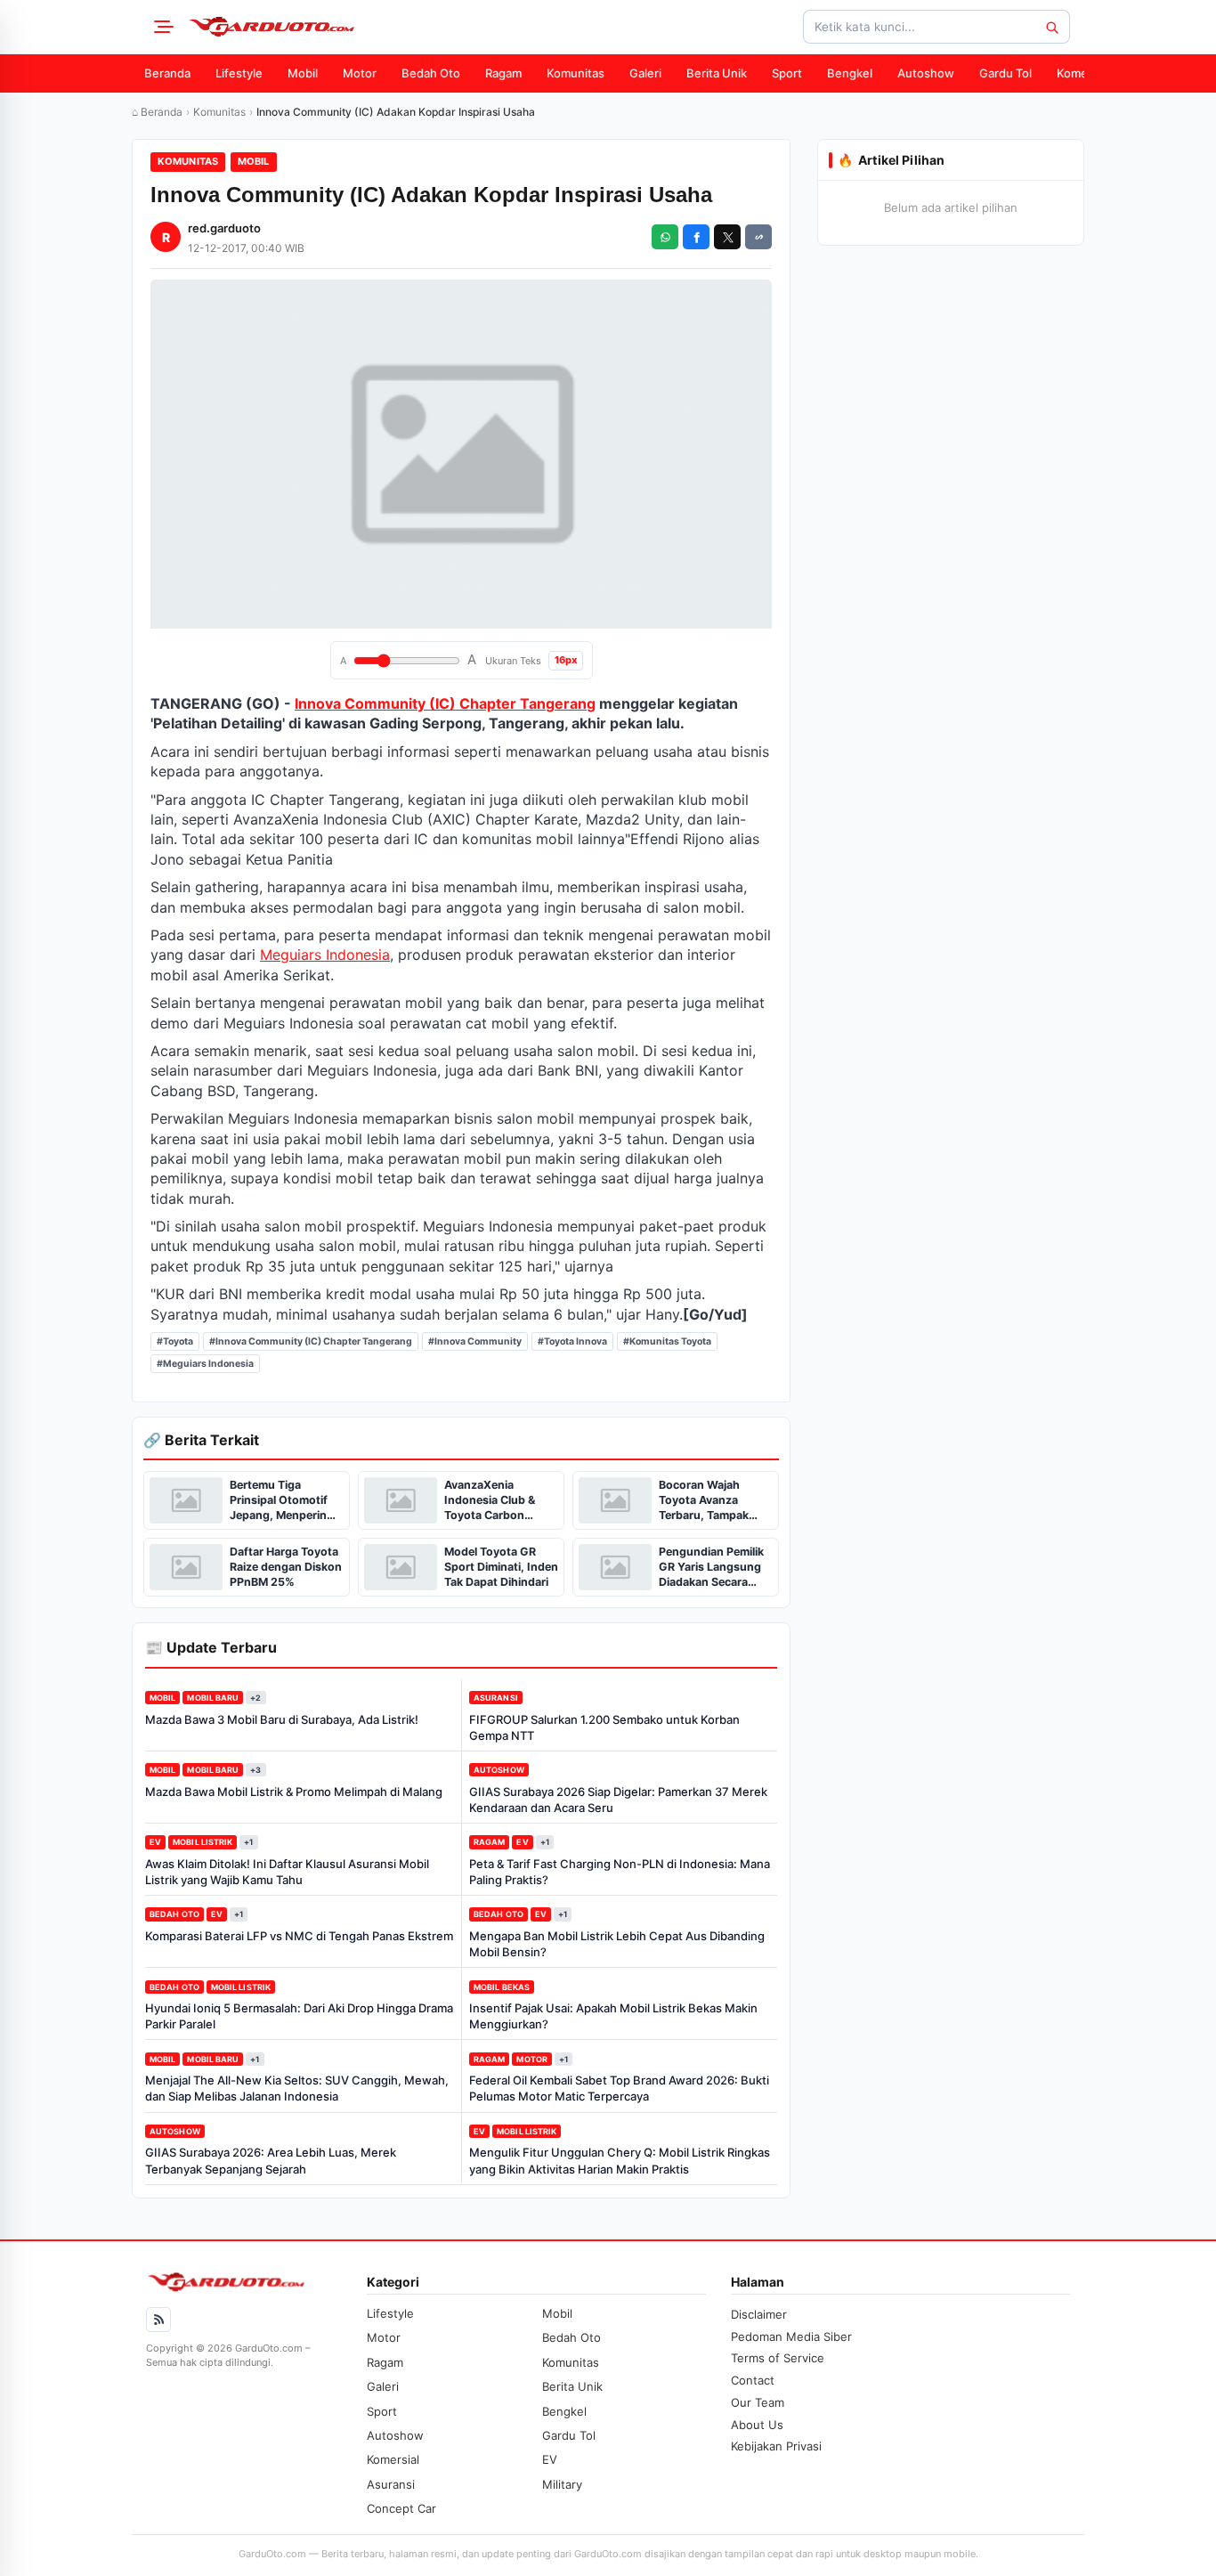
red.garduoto (224, 228)
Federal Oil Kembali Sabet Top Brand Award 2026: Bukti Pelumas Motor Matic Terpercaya (619, 2088)
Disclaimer (759, 2314)
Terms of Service (778, 2358)
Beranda (167, 73)
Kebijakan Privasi (776, 2446)
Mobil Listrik (203, 1842)
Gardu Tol (1005, 73)
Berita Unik (717, 73)
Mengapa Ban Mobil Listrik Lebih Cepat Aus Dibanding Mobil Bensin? (617, 1944)
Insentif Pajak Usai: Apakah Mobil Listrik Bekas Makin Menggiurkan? (613, 2016)
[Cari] (1051, 27)
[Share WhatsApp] (665, 237)
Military (562, 2484)
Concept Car (401, 2508)
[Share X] (727, 237)
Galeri (645, 73)
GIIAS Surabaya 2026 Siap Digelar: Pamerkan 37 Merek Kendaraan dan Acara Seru (618, 1800)
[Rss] (158, 2320)
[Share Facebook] (696, 237)
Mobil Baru (213, 1698)
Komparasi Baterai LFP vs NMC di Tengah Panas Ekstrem (299, 1936)
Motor (360, 73)
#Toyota (175, 1341)
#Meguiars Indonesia (205, 1364)
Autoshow (926, 73)
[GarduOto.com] (272, 27)
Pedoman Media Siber (791, 2336)
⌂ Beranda (157, 112)
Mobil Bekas (502, 1987)
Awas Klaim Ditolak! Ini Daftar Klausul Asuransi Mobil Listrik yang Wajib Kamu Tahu (287, 1872)
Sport (787, 73)
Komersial (1083, 73)
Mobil (303, 73)
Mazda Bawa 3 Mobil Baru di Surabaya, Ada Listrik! (282, 1719)
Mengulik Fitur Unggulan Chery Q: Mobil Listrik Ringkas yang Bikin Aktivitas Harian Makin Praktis (620, 2160)
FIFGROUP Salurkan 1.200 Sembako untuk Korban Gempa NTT (604, 1727)
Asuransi (496, 1698)
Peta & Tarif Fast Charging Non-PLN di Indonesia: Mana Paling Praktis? (620, 1872)
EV (155, 1842)
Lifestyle (239, 73)
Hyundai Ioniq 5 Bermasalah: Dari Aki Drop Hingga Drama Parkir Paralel (299, 2016)
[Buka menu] (161, 27)
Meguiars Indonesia (325, 955)
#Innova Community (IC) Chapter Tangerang (311, 1341)
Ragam (503, 73)
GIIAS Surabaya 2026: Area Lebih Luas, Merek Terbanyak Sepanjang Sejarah (271, 2160)
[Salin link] (758, 237)
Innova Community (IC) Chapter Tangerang (445, 703)
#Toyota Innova (572, 1341)
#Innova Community (475, 1341)
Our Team (758, 2402)
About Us (757, 2425)
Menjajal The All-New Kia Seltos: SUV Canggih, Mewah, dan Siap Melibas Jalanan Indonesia (297, 2088)
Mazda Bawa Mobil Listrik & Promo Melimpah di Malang (294, 1792)
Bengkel (850, 73)
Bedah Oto (431, 73)
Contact (753, 2380)
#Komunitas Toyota (667, 1341)
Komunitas (576, 73)
